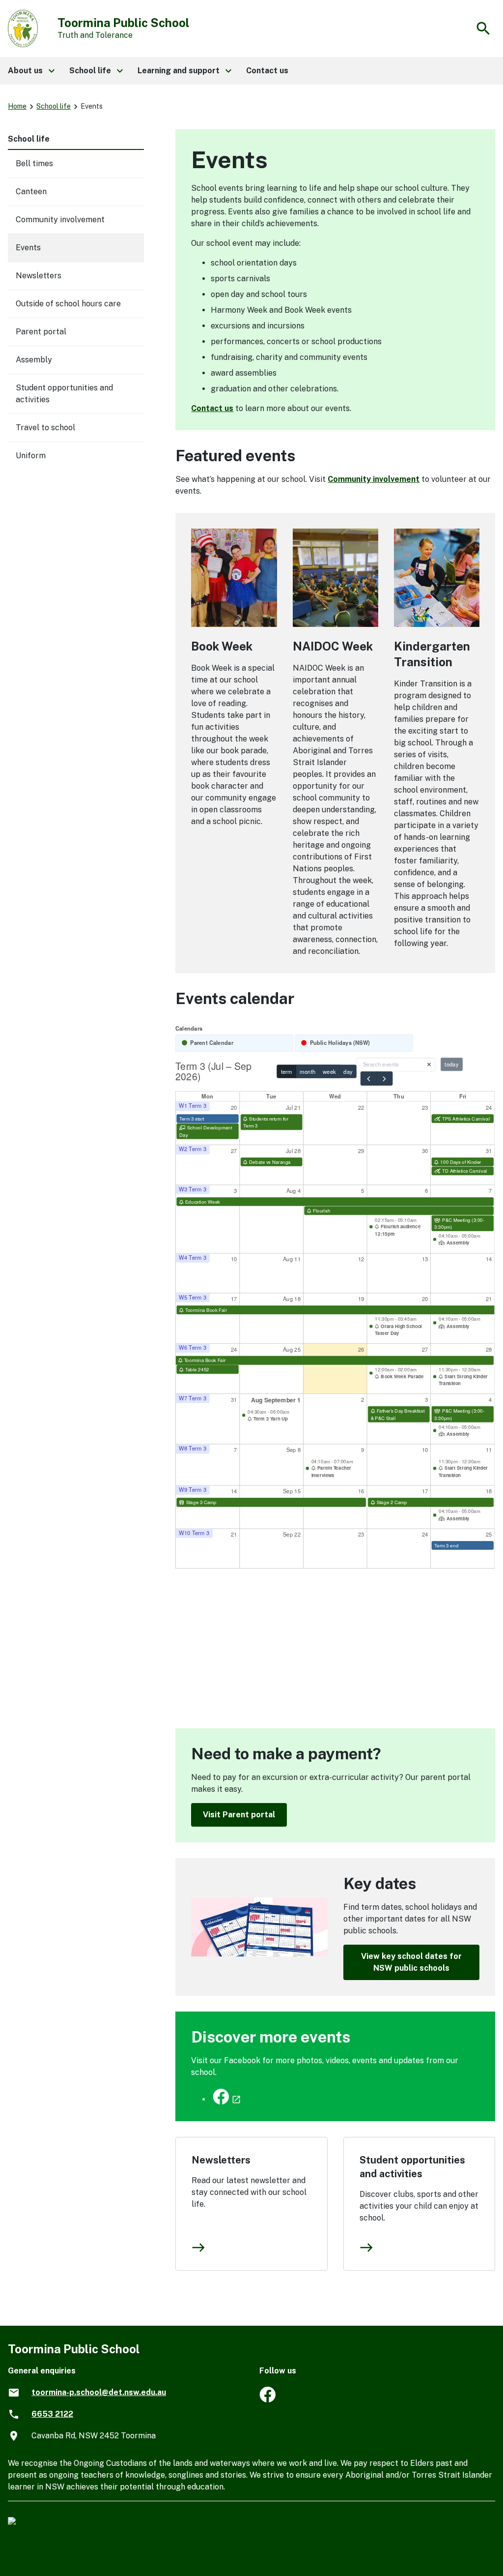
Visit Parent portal (239, 1815)
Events (28, 248)
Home (17, 106)
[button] (31, 71)
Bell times (34, 163)
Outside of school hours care (68, 304)
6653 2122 (52, 2414)
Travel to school (45, 428)
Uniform (31, 456)
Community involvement (374, 479)
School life (54, 106)
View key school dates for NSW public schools (411, 1962)
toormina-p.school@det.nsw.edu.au (99, 2392)
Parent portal (41, 332)
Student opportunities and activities (412, 2167)
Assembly (34, 360)
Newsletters (221, 2160)
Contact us (212, 408)
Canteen (31, 192)
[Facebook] (267, 2400)
